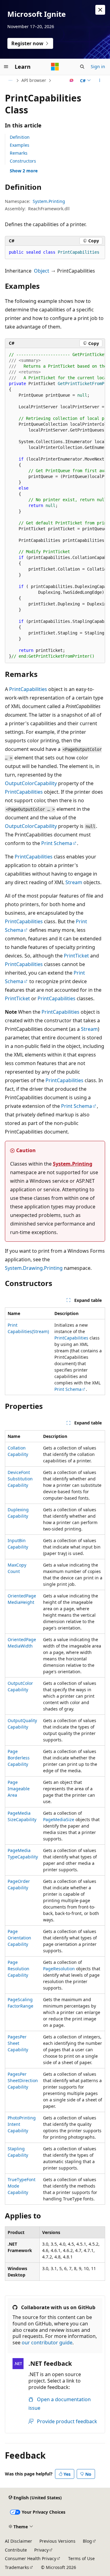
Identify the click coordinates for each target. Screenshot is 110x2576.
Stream (74, 882)
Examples (20, 145)
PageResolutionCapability (18, 1969)
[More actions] (100, 80)
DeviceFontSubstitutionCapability (20, 1479)
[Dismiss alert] (100, 10)
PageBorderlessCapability (19, 1758)
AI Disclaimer (18, 2541)
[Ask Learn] (72, 80)
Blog (87, 2541)
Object (42, 271)
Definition (20, 137)
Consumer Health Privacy (31, 2558)
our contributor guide (47, 2343)
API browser (34, 80)
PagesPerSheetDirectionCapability (23, 2080)
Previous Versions (57, 2541)
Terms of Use (81, 2558)
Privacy (41, 2550)
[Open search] (82, 67)
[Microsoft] (55, 67)
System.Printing (49, 201)
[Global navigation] (6, 67)
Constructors (23, 161)
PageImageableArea (19, 1789)
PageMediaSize (59, 1819)
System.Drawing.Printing (34, 1268)
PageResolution (59, 1969)
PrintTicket (76, 956)
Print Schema (57, 843)
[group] (55, 506)
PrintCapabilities (28, 689)
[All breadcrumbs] (10, 80)
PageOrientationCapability (19, 1938)
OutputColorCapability (31, 783)
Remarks (19, 153)
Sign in (98, 66)
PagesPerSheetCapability (18, 2043)
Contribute (16, 2550)
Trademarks (17, 2567)
